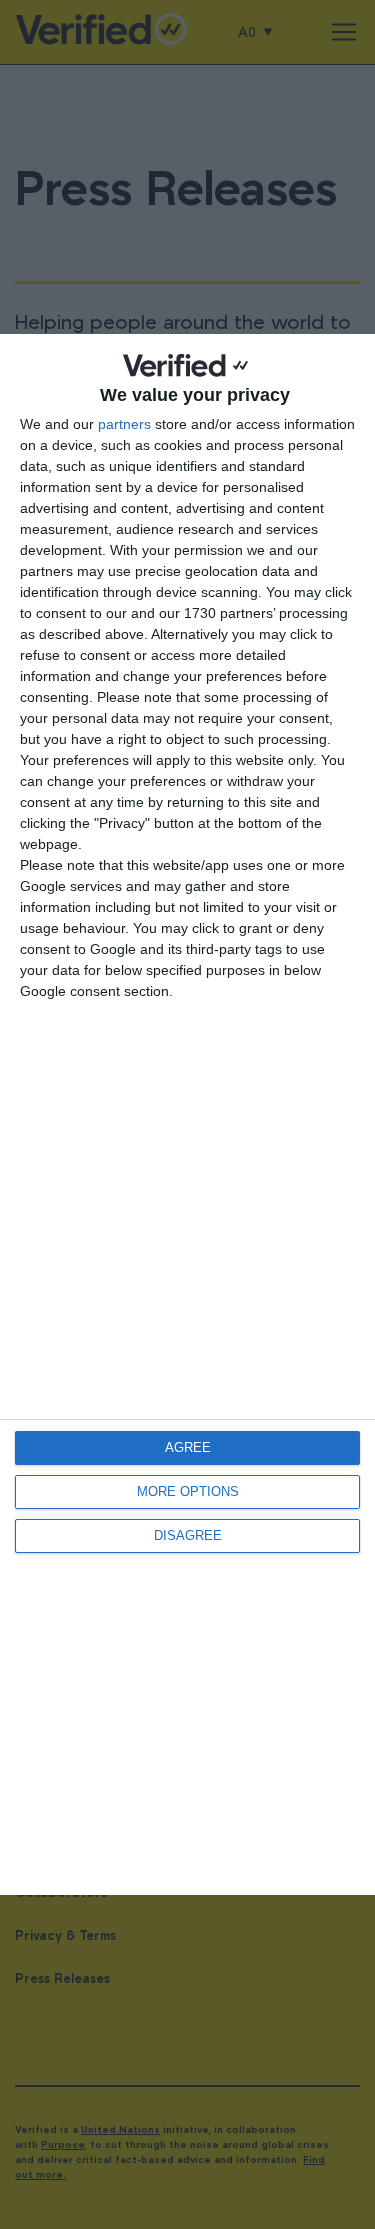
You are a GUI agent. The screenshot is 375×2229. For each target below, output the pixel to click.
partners (124, 424)
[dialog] (187, 1114)
